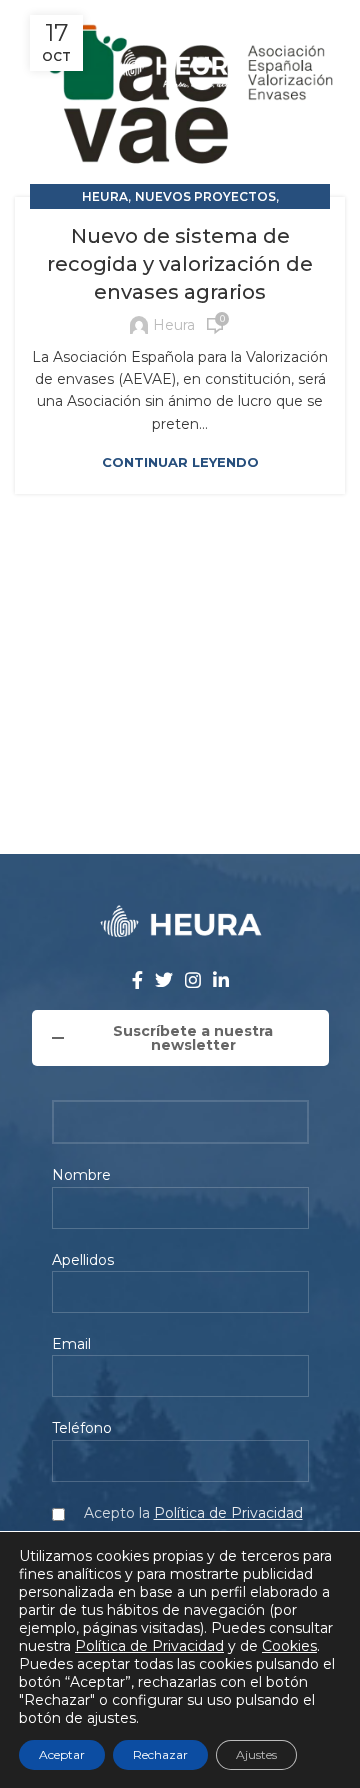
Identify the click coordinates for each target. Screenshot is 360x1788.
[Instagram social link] (192, 20)
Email (71, 1344)
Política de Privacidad (228, 1513)
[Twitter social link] (167, 20)
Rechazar (160, 1754)
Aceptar (62, 1754)
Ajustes (256, 1754)
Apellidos (83, 1260)
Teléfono (82, 1428)
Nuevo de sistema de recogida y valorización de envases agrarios (180, 264)
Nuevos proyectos (205, 196)
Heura (105, 196)
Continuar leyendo (180, 462)
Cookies (289, 1646)
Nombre (81, 1175)
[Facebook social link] (143, 20)
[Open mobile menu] (336, 70)
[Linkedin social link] (216, 20)
